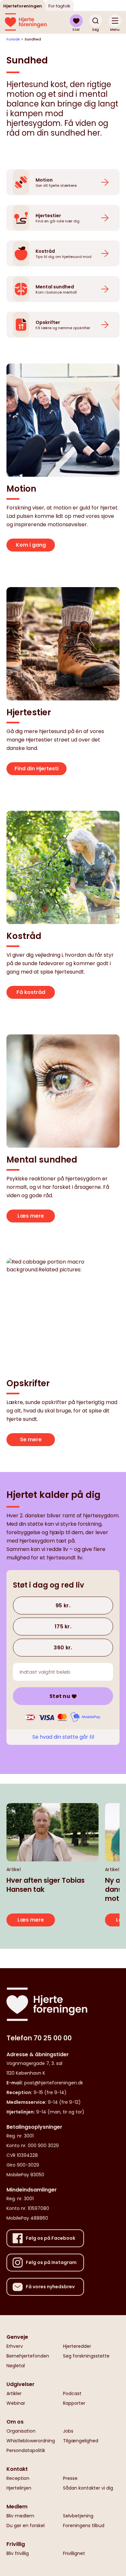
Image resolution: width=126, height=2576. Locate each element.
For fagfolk (59, 6)
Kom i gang (31, 545)
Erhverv (15, 2346)
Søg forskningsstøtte (86, 2356)
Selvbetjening (78, 2516)
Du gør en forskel (26, 2526)
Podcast (72, 2393)
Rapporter (74, 2403)
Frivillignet (74, 2553)
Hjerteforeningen (23, 6)
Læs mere (31, 1216)
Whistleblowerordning (31, 2441)
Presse (70, 2478)
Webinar (16, 2403)
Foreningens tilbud (84, 2526)
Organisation (21, 2431)
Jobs (68, 2431)
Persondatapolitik (26, 2450)
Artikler (14, 2393)
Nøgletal (16, 2366)
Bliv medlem (20, 2516)
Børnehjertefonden (28, 2356)
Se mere (31, 1439)
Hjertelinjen (19, 2488)
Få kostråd (31, 992)
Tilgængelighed (81, 2441)
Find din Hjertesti (37, 769)
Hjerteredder (77, 2346)
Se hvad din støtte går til (63, 1737)
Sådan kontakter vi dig (88, 2488)
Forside (13, 39)
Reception (18, 2478)
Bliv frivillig (18, 2553)
